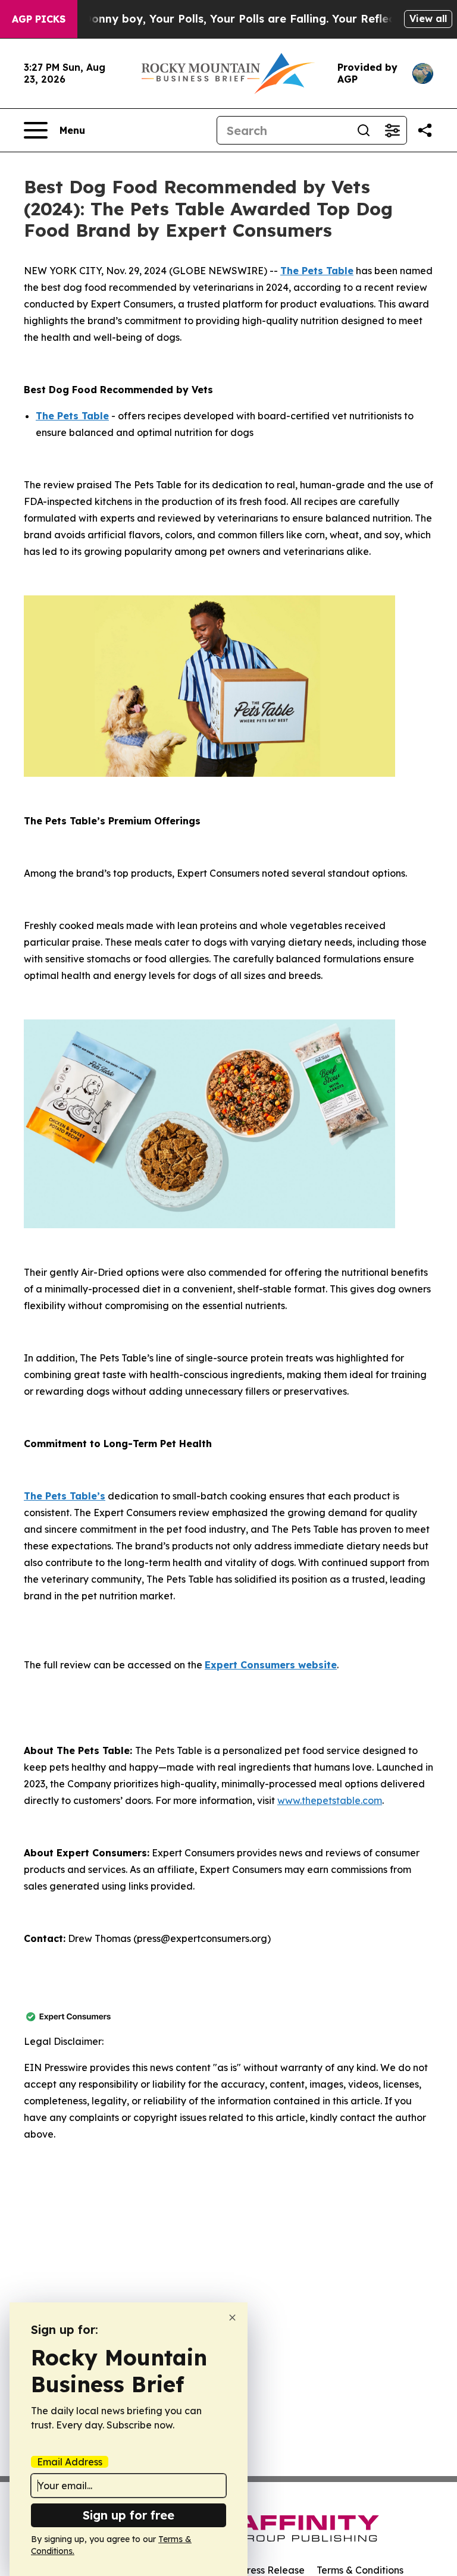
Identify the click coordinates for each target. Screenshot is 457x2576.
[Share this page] (425, 130)
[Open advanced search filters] (392, 130)
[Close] (232, 2318)
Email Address (70, 2462)
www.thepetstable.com (330, 1800)
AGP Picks (39, 19)
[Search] (364, 130)
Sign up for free (129, 2515)
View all (428, 18)
